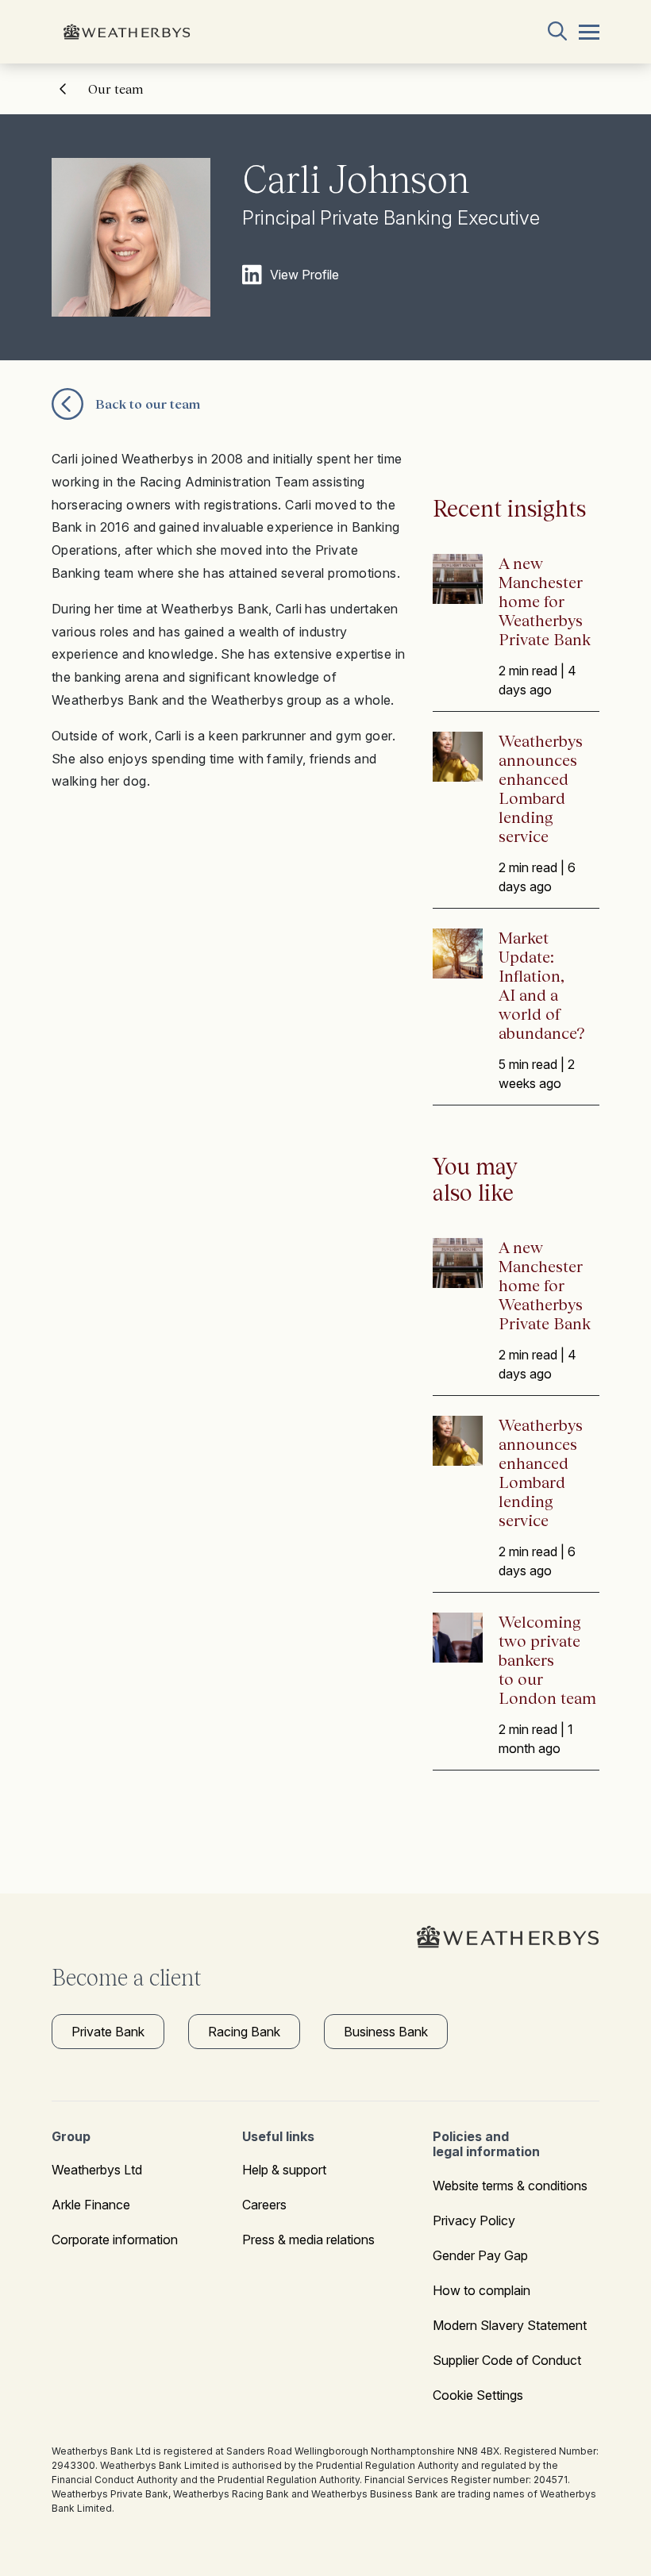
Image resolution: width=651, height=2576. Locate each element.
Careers (264, 2205)
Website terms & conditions (510, 2186)
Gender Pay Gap (480, 2255)
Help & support (284, 2170)
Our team (116, 89)
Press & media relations (308, 2240)
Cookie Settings (478, 2395)
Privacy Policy (474, 2220)
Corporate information (115, 2240)
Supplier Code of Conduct (507, 2360)
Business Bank (386, 2032)
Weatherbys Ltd (97, 2170)
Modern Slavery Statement (510, 2325)
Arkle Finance (91, 2205)
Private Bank (108, 2032)
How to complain (482, 2290)
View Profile (304, 275)
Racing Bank (244, 2032)
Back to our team (148, 404)
